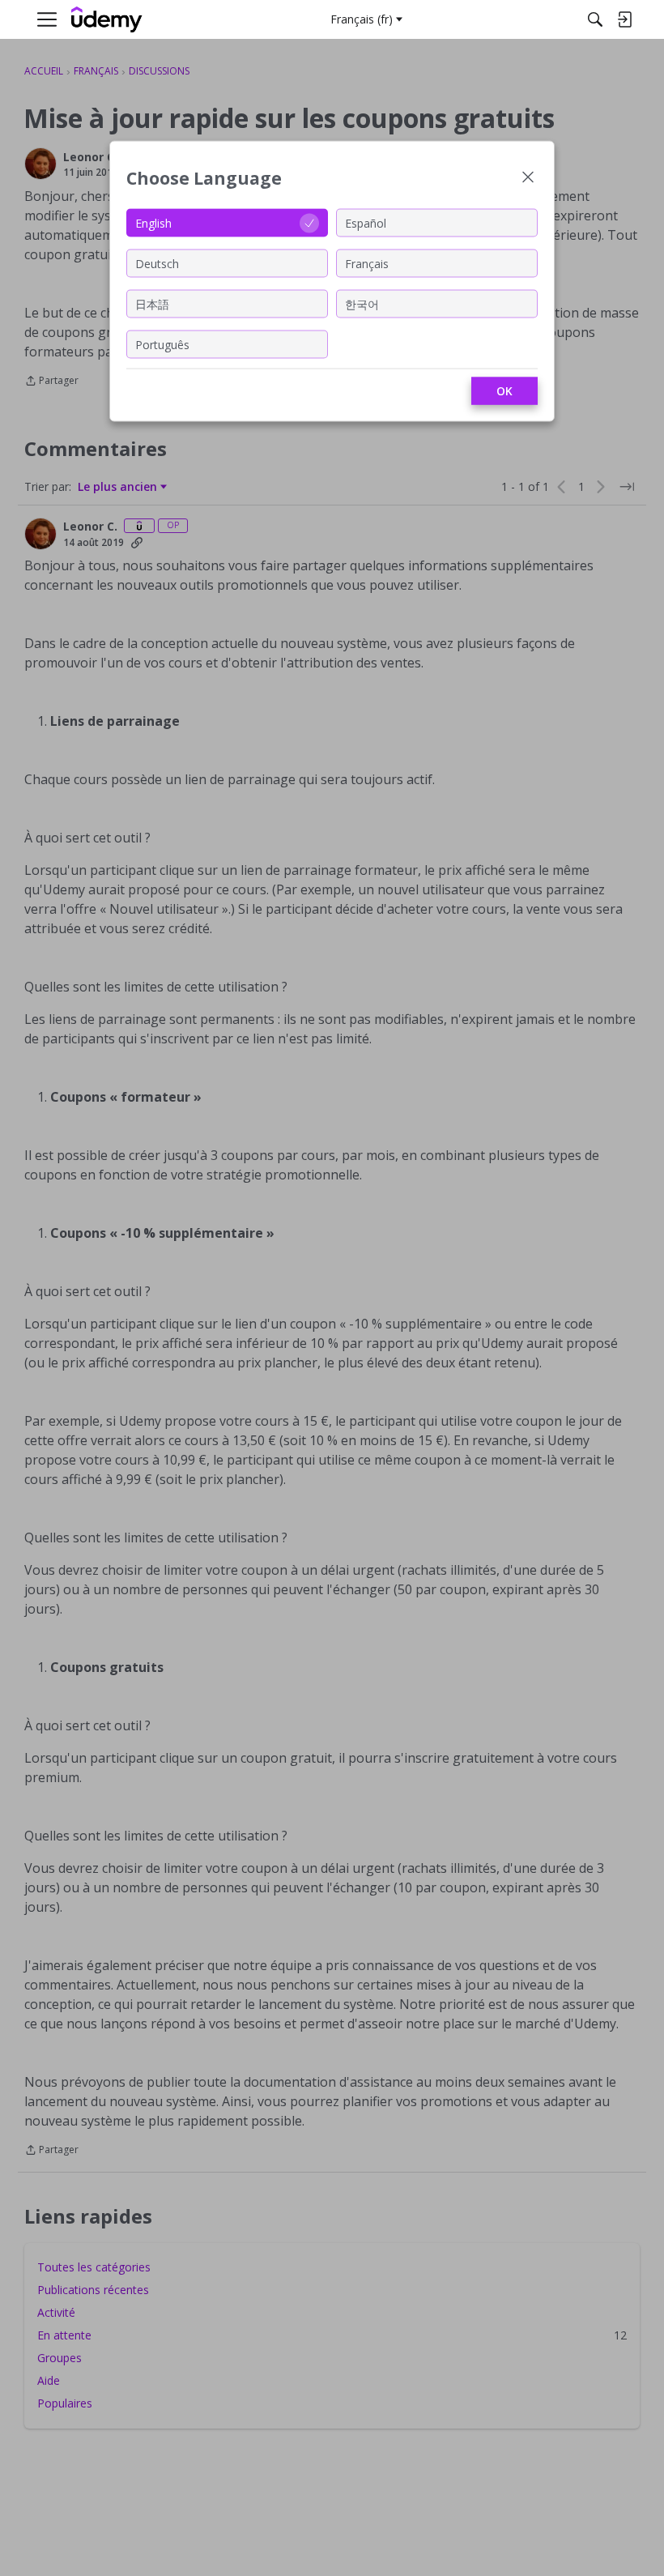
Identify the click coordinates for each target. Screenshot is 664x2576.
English (153, 222)
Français (367, 263)
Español (366, 222)
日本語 (152, 303)
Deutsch (157, 263)
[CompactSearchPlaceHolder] (595, 19)
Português (162, 344)
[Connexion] (624, 19)
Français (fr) (362, 19)
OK (504, 391)
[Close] (528, 179)
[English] (107, 20)
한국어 (362, 303)
